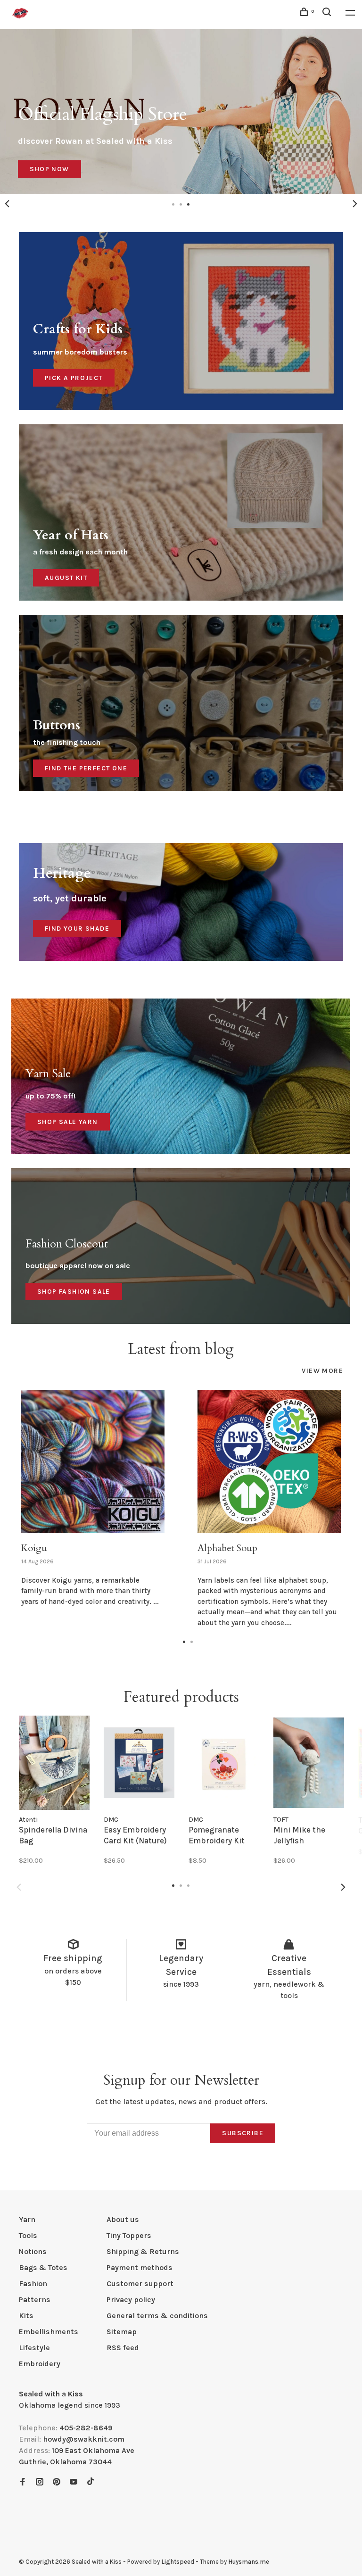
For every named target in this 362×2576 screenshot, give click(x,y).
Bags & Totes (43, 2267)
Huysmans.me (249, 2562)
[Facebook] (23, 2482)
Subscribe (243, 2133)
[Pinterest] (57, 2482)
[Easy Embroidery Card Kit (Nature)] (139, 1763)
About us (123, 2219)
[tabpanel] (181, 112)
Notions (33, 2251)
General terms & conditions (157, 2316)
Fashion (33, 2283)
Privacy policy (131, 2299)
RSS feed (123, 2348)
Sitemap (122, 2332)
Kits (26, 2316)
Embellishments (49, 2332)
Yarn (27, 2219)
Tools (28, 2235)
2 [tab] (192, 1641)
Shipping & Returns (143, 2251)
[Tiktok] (90, 2482)
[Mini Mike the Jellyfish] (309, 1763)
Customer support (140, 2283)
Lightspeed (178, 2562)
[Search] (328, 13)
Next (355, 204)
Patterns (35, 2299)
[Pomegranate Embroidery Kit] (224, 1763)
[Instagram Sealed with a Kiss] (40, 2482)
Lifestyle (34, 2348)
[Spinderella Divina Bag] (54, 1763)
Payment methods (140, 2267)
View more (322, 1371)
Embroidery (40, 2364)
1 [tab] (184, 1641)
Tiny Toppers (129, 2235)
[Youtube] (74, 2482)
